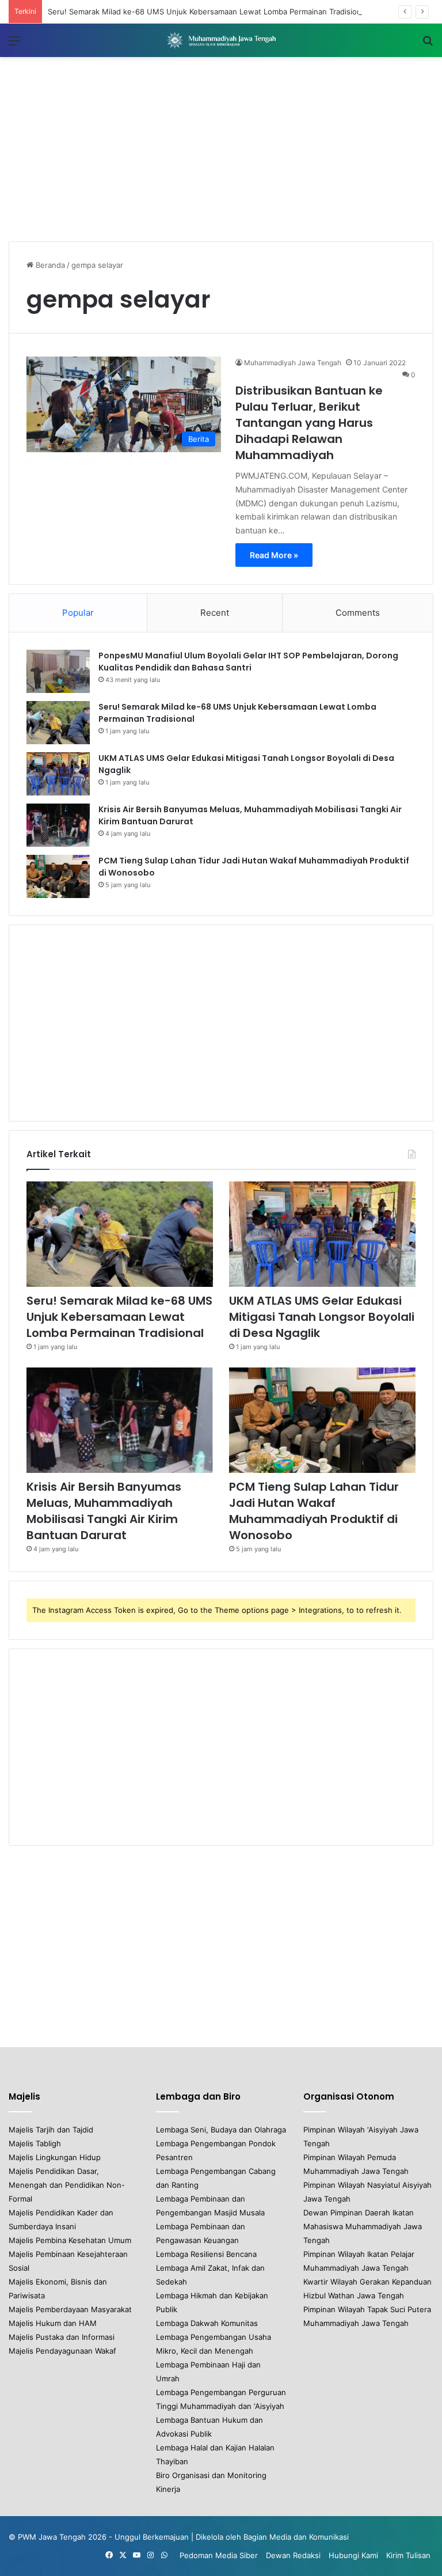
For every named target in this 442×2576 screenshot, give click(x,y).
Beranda (49, 265)
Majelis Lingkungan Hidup (55, 2157)
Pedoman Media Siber (219, 2555)
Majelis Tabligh (35, 2143)
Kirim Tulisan (408, 2555)
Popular (78, 613)
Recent (215, 613)
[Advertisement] (221, 149)
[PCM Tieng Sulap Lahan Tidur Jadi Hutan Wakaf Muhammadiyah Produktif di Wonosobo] (58, 876)
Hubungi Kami (353, 2555)
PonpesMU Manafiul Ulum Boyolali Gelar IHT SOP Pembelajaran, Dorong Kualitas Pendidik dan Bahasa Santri (248, 662)
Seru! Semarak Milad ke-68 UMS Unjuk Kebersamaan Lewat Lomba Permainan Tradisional (207, 12)
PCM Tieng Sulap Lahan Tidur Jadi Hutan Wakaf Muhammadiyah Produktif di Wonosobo (314, 1511)
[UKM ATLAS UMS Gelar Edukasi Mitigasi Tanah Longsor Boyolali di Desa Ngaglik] (58, 774)
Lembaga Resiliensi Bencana (206, 2254)
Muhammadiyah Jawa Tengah (293, 363)
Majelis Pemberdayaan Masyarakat (70, 2309)
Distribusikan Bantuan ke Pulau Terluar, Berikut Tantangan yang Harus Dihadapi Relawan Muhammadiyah (309, 423)
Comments (358, 613)
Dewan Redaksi (293, 2555)
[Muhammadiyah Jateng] (221, 40)
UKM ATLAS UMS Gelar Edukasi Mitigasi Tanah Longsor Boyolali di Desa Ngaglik (322, 1317)
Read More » (274, 555)
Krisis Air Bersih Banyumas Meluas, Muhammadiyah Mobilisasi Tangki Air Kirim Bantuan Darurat (104, 1511)
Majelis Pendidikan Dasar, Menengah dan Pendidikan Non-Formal (67, 2185)
